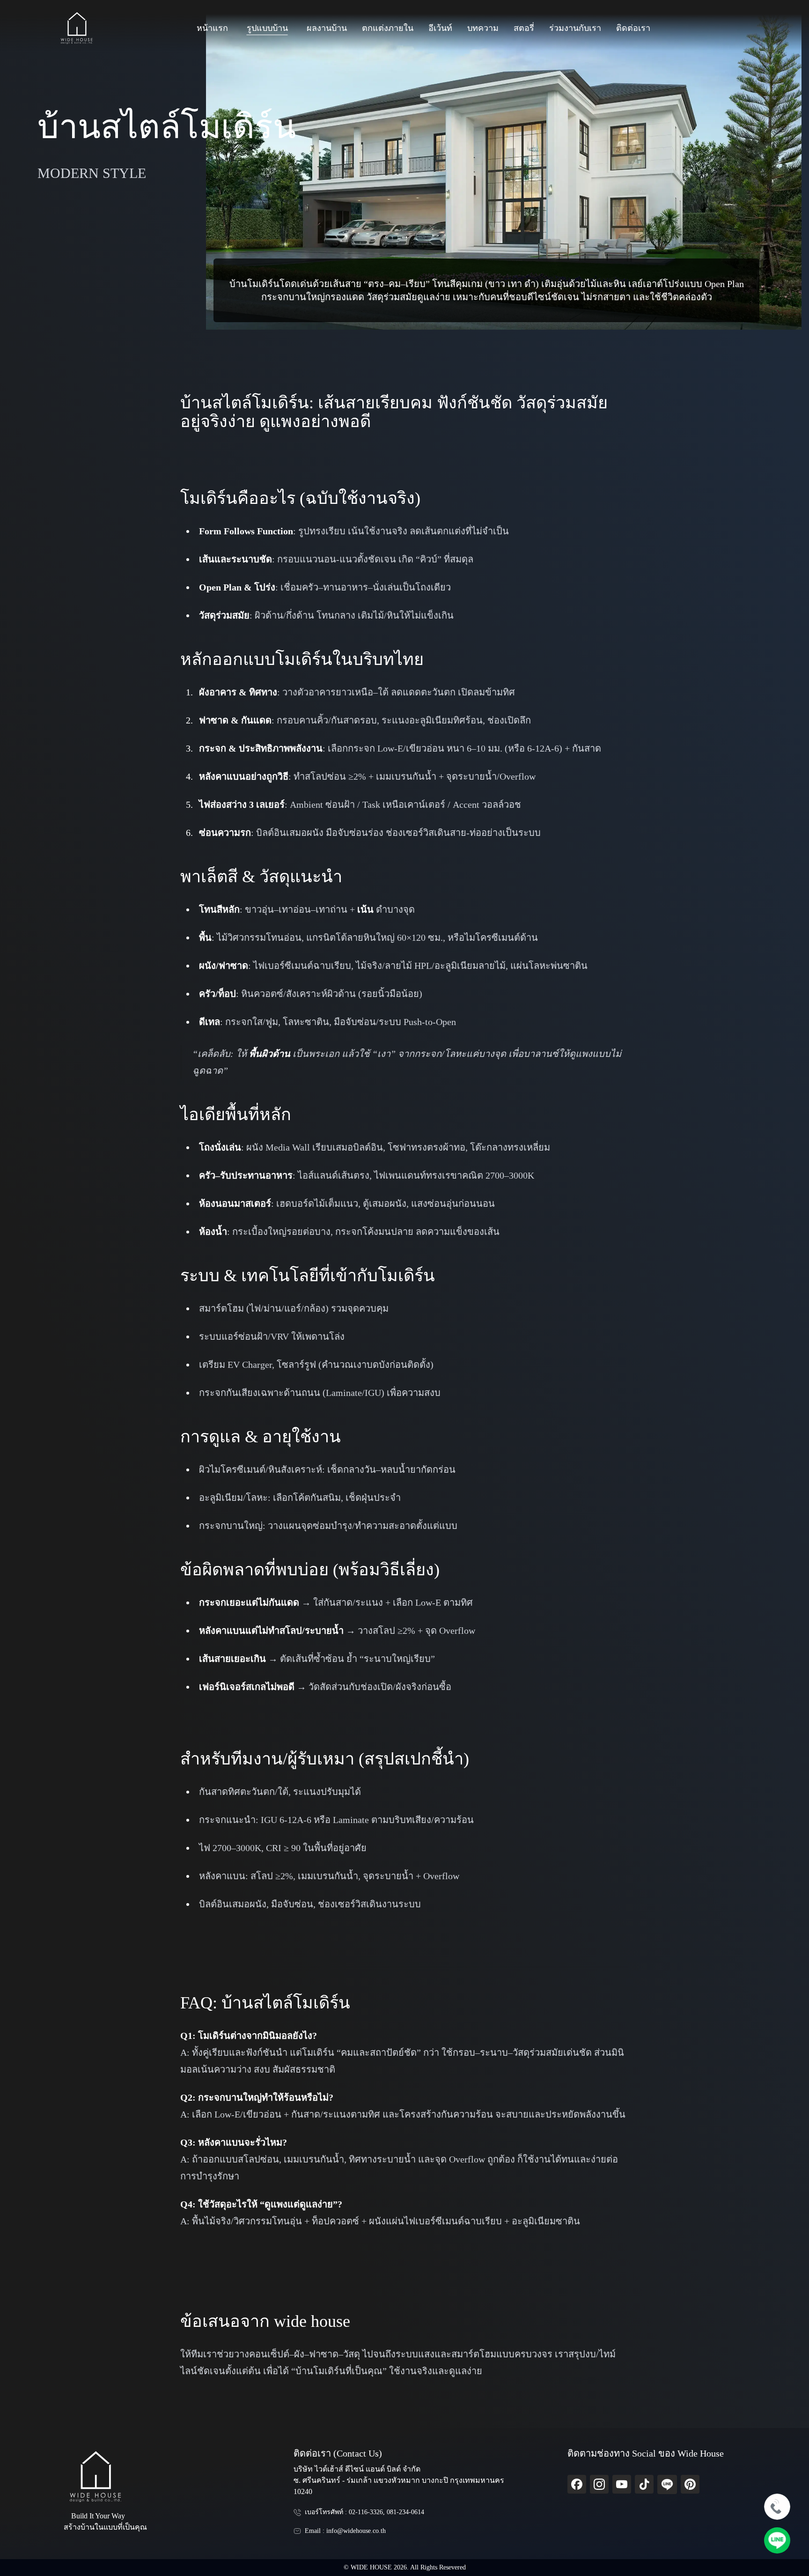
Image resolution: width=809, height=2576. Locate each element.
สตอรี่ (524, 28)
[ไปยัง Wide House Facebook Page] (577, 2484)
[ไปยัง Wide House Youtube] (622, 2484)
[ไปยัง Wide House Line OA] (667, 2484)
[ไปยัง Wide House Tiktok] (644, 2484)
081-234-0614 (405, 2512)
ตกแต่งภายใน (388, 28)
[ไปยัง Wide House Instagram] (599, 2484)
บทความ (483, 28)
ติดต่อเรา (633, 28)
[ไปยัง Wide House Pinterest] (690, 2484)
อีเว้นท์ (440, 28)
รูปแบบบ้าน (267, 28)
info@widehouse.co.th (356, 2531)
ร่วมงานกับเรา (575, 28)
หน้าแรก (212, 28)
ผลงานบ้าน (327, 28)
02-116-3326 (366, 2512)
